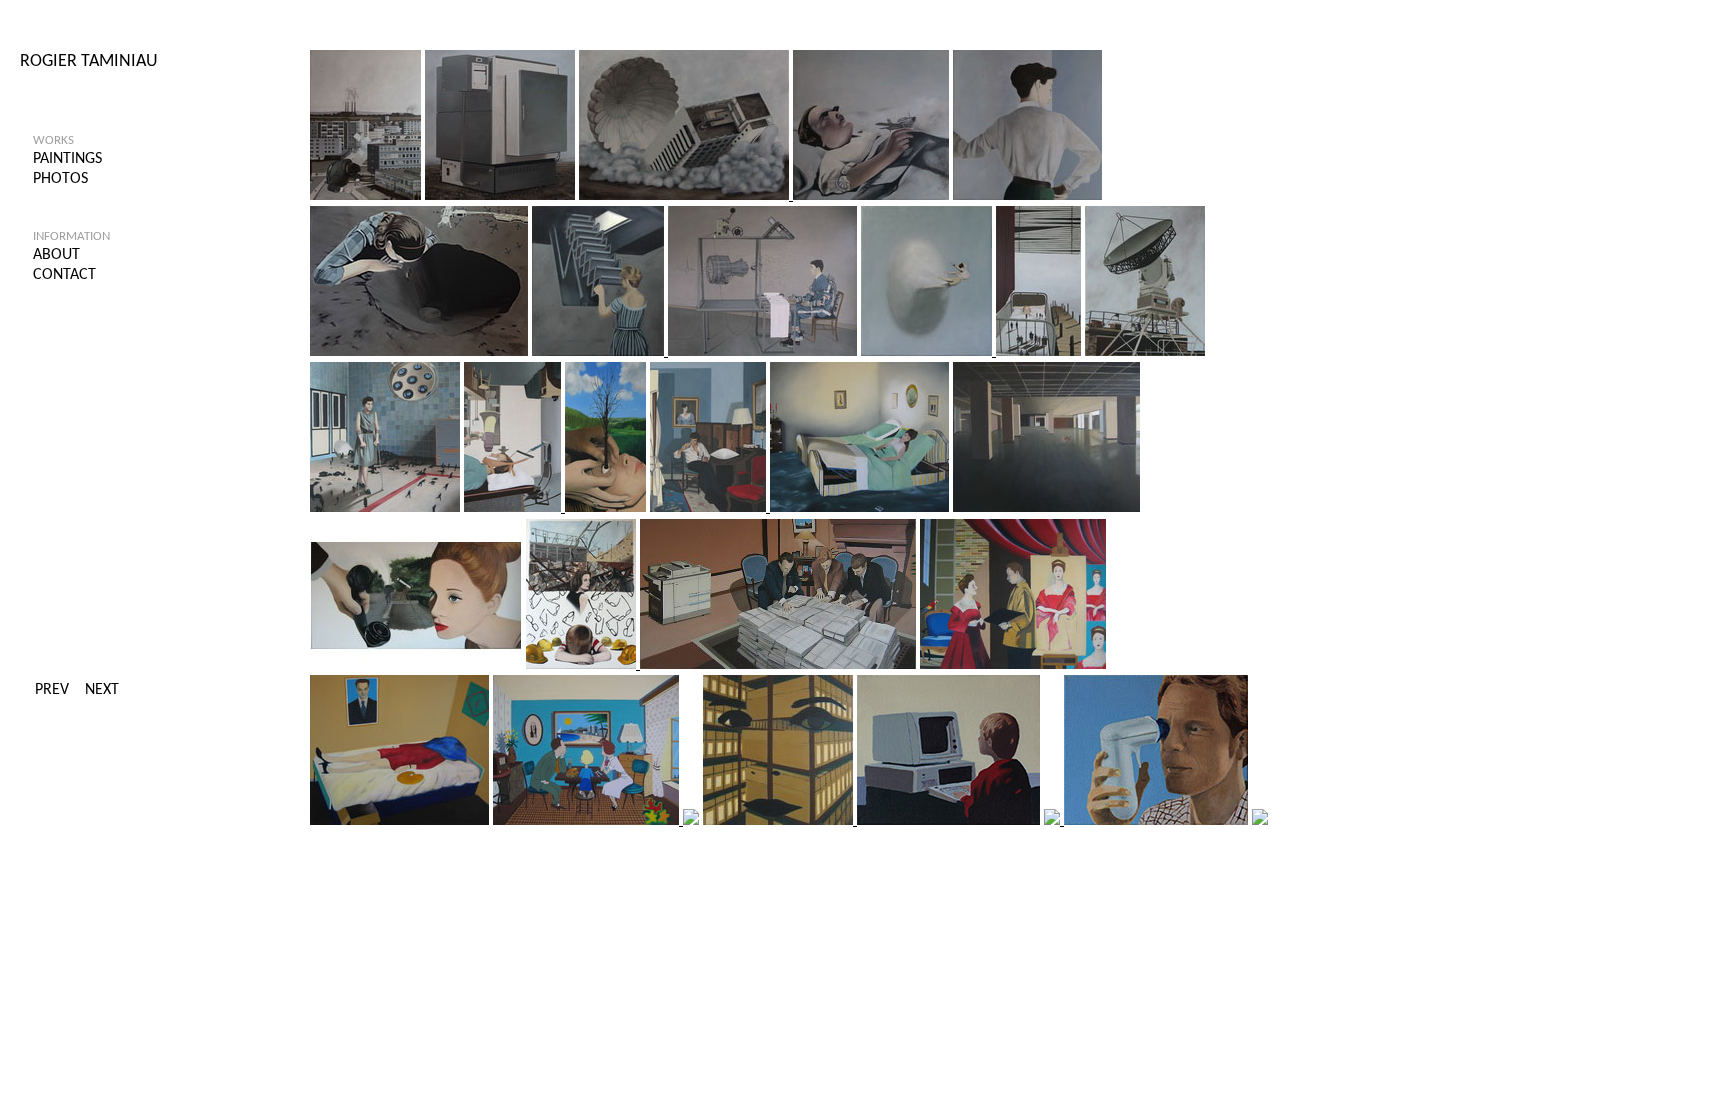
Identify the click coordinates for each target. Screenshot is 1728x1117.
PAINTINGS (67, 159)
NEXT (102, 690)
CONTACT (64, 275)
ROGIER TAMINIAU (89, 61)
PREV (52, 690)
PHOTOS (60, 179)
